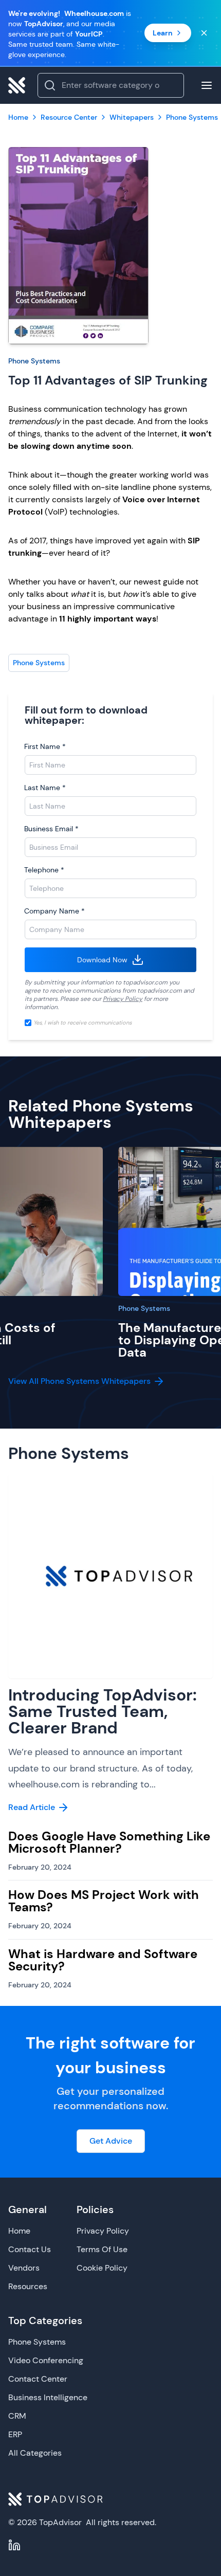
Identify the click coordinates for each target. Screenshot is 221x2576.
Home (19, 2231)
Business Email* (51, 829)
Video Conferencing (46, 2360)
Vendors (24, 2268)
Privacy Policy (123, 999)
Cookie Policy (102, 2268)
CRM (17, 2416)
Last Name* (45, 788)
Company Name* (54, 911)
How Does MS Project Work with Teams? (104, 1901)
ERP (15, 2434)
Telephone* (44, 870)
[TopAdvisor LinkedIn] (14, 2545)
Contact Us (30, 2249)
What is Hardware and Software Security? (103, 1960)
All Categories (35, 2453)
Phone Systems (34, 361)
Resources (28, 2286)
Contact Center (38, 2379)
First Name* (45, 746)
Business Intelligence (48, 2397)
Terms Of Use (102, 2249)
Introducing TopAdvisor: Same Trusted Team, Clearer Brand (103, 1711)
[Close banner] (204, 33)
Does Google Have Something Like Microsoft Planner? (109, 1842)
